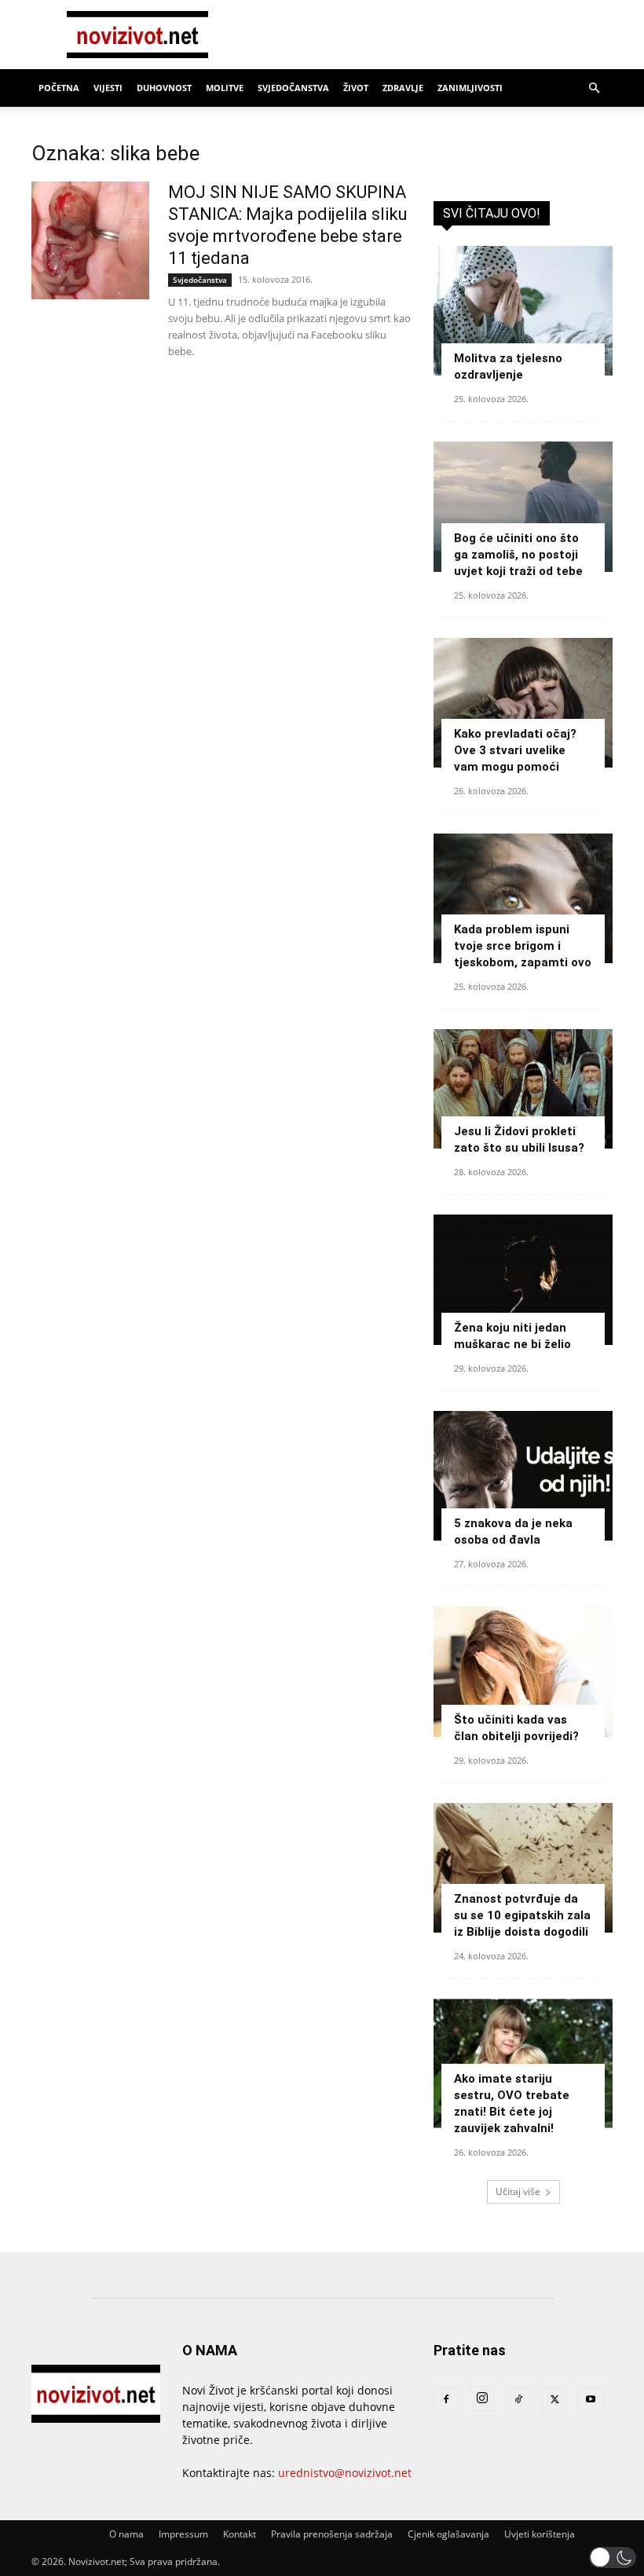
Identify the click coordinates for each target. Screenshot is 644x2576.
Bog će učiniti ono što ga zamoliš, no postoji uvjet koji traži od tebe (518, 555)
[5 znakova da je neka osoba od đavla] (523, 1476)
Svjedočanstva (293, 88)
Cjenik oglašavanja (448, 2534)
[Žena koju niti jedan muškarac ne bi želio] (523, 1279)
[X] (554, 2400)
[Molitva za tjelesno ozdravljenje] (523, 311)
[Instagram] (482, 2398)
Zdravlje (403, 88)
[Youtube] (591, 2400)
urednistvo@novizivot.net (345, 2473)
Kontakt (240, 2534)
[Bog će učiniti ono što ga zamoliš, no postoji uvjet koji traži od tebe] (523, 506)
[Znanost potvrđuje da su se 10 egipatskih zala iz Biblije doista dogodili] (523, 1868)
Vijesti (108, 88)
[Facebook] (446, 2400)
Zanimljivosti (470, 88)
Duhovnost (164, 88)
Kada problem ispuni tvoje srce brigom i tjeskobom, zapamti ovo (523, 946)
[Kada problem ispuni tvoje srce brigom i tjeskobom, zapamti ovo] (523, 898)
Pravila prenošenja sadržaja (332, 2534)
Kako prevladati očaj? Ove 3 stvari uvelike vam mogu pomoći (515, 750)
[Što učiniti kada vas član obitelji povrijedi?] (523, 1671)
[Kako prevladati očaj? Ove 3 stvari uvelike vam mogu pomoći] (523, 703)
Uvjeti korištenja (540, 2534)
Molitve (225, 88)
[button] (594, 88)
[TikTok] (518, 2400)
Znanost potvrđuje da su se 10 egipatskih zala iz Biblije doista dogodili (522, 1915)
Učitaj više (518, 2191)
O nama (126, 2534)
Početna (59, 88)
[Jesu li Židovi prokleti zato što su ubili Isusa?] (523, 1089)
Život (356, 88)
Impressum (183, 2534)
